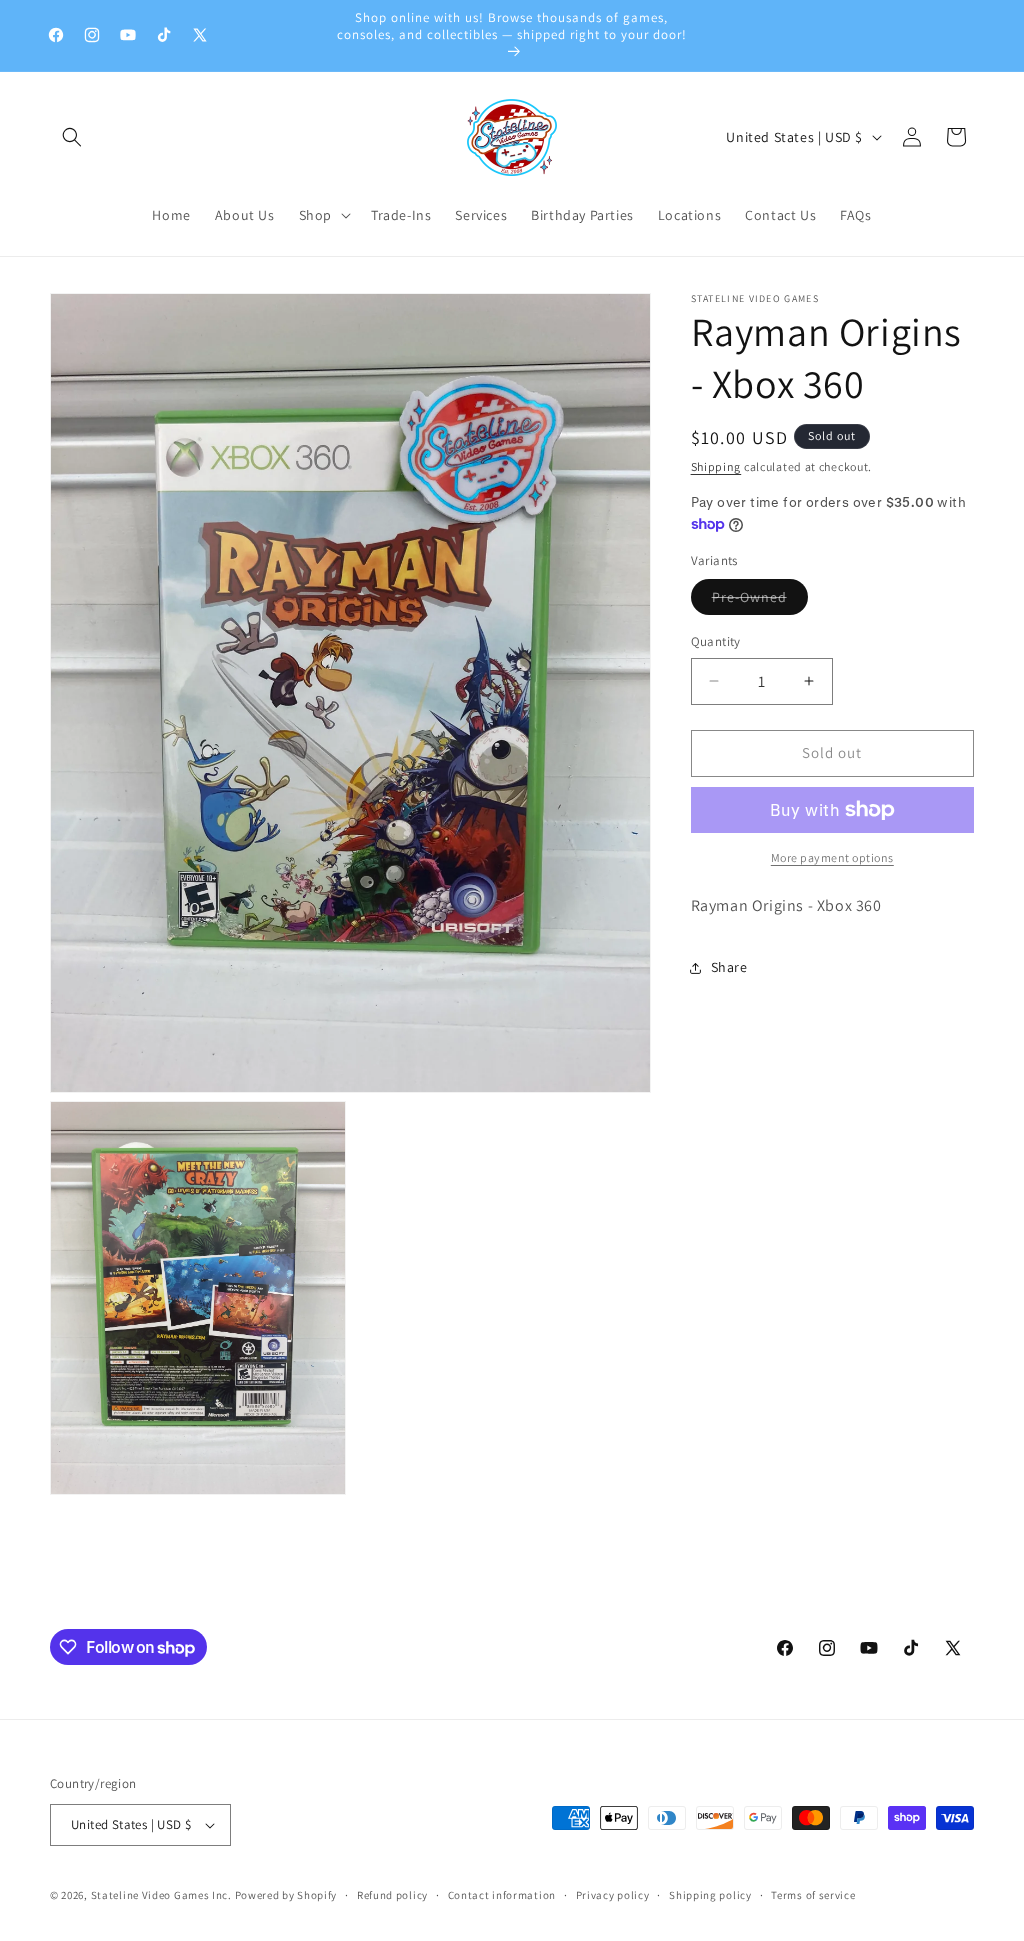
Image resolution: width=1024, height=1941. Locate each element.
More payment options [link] (832, 857)
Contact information (502, 1895)
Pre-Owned (760, 601)
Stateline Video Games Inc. (161, 1895)
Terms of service (813, 1895)
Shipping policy (710, 1895)
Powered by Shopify (286, 1895)
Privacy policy (613, 1895)
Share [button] (729, 967)
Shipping (716, 466)
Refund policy (392, 1895)
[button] (72, 137)
